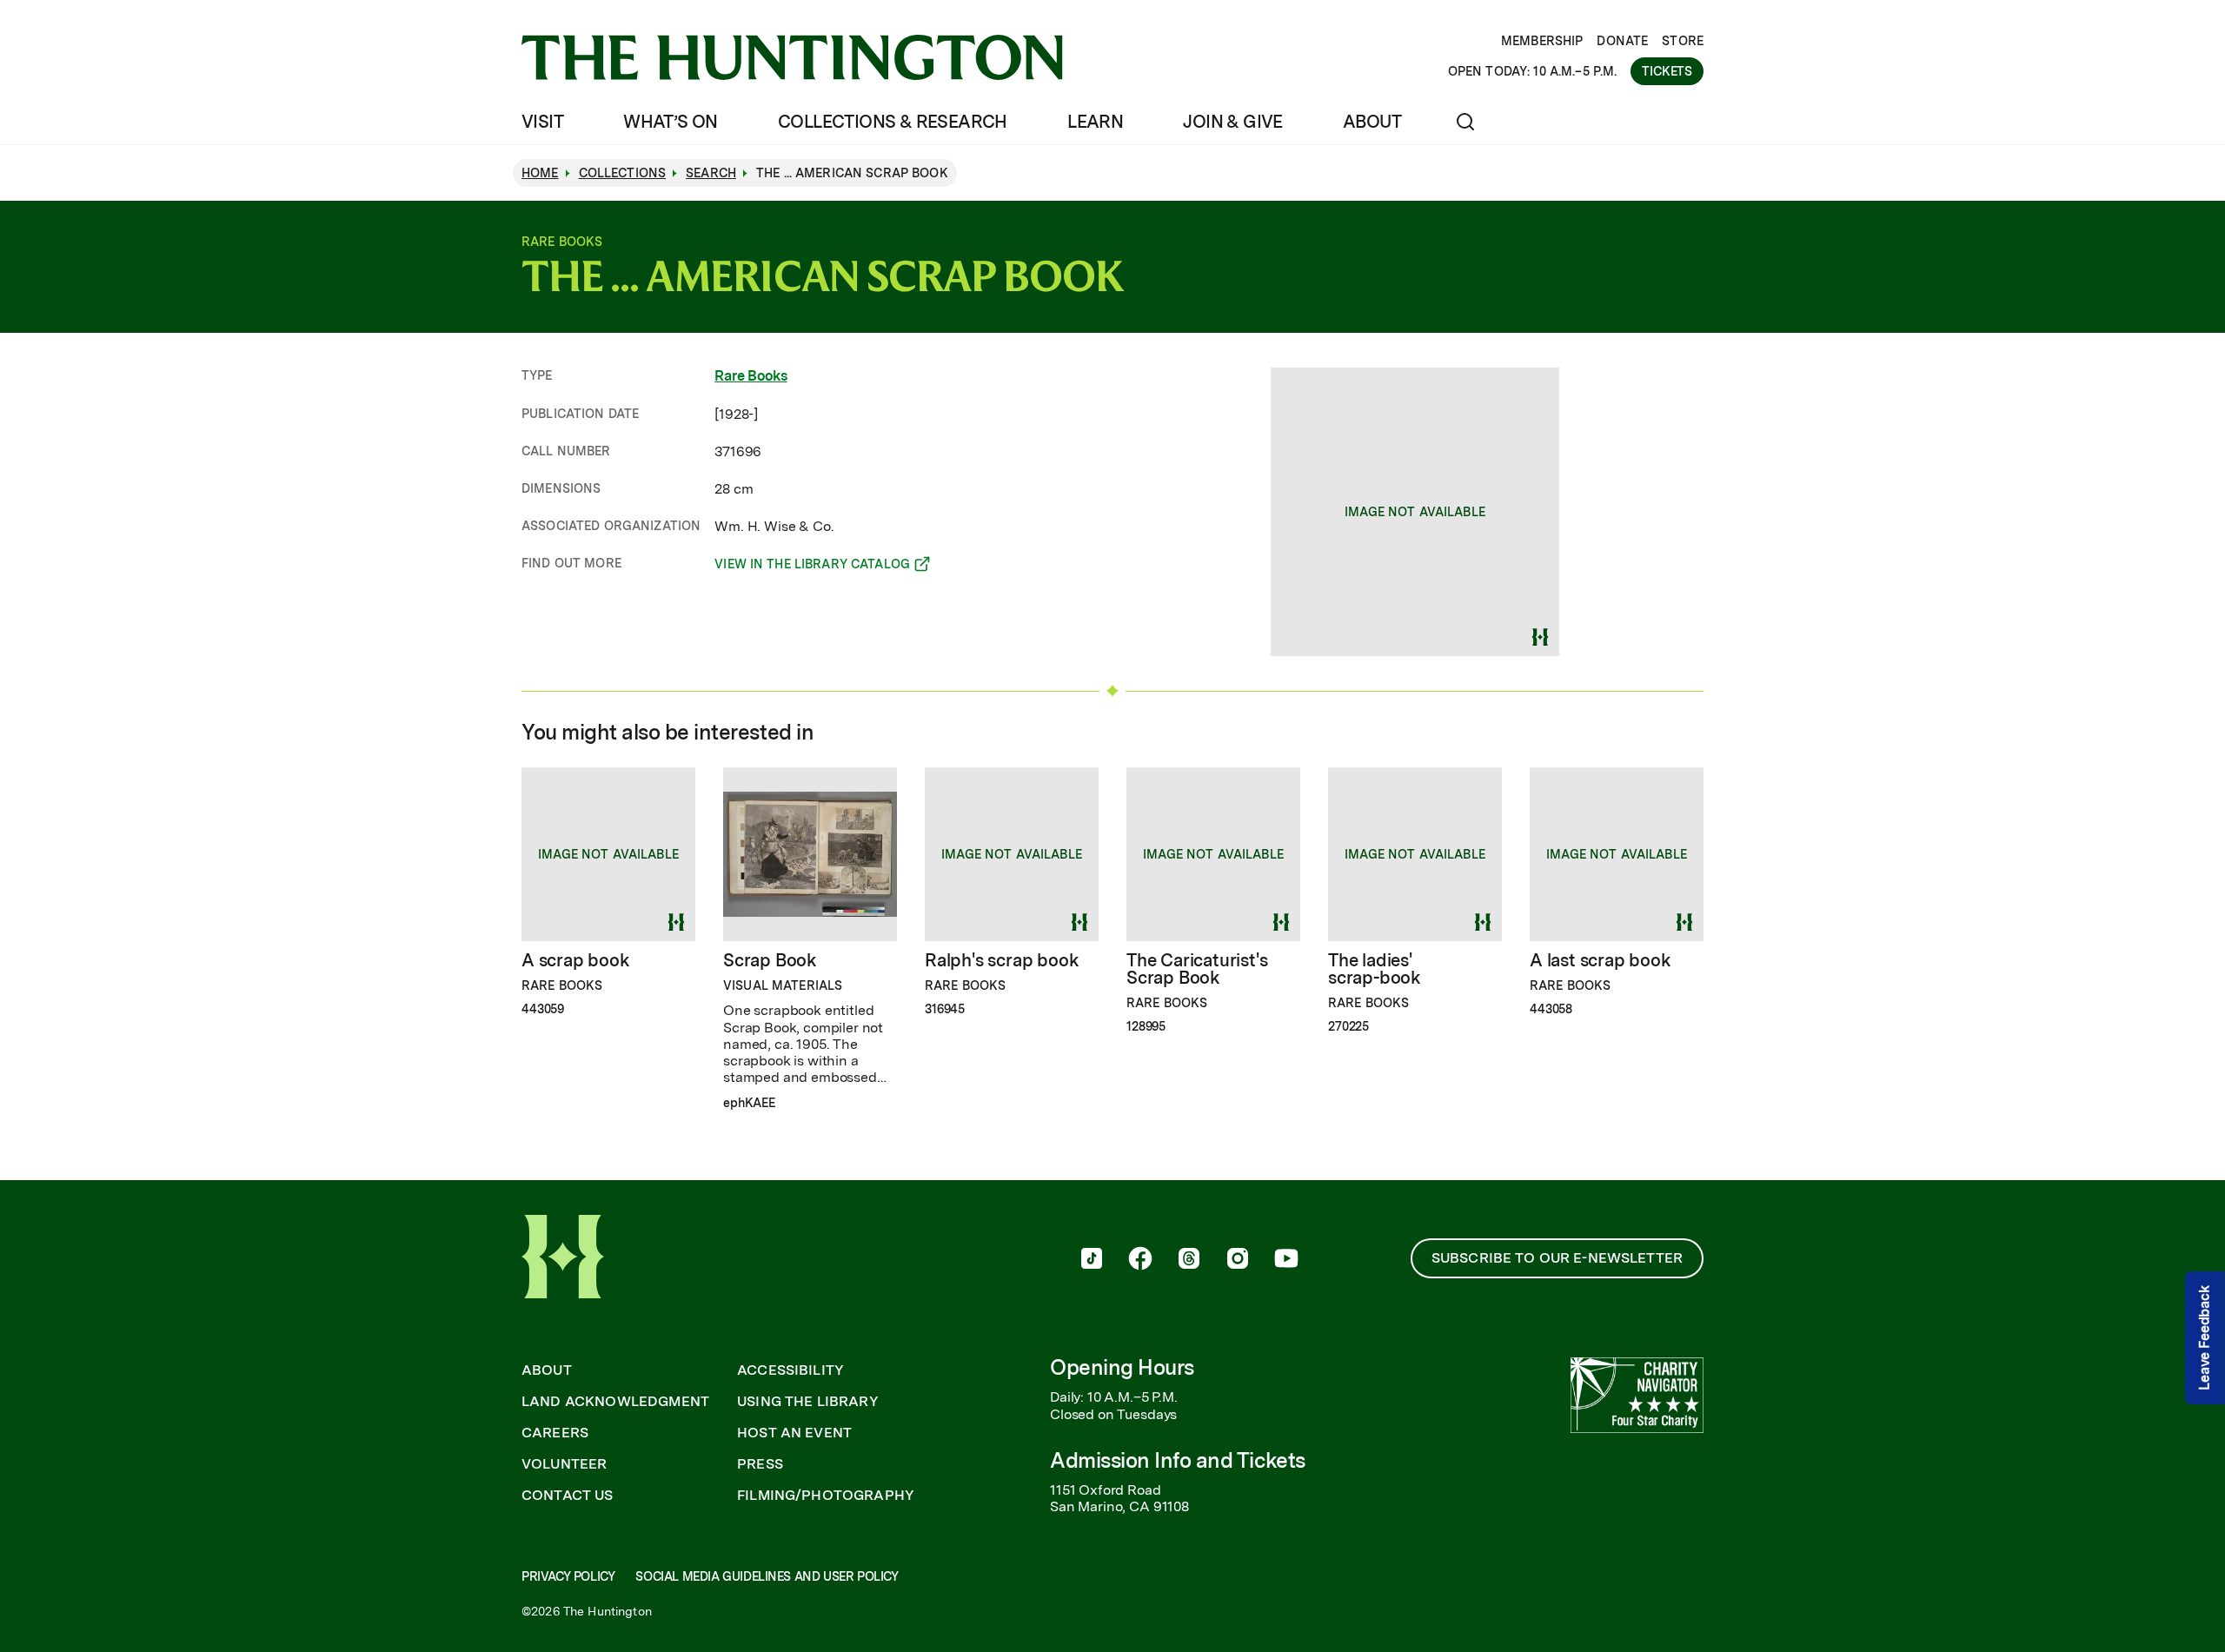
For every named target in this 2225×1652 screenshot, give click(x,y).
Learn (1095, 122)
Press (760, 1464)
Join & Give (1232, 122)
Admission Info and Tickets (1178, 1460)
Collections (623, 173)
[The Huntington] (792, 57)
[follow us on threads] (1189, 1260)
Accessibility (790, 1370)
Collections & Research (893, 122)
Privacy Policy (568, 1576)
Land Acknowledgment (615, 1402)
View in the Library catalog (812, 567)
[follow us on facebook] (1140, 1260)
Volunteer (564, 1464)
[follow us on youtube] (1286, 1260)
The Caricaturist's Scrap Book (1197, 969)
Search (711, 173)
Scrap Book (770, 960)
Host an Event (794, 1433)
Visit (542, 122)
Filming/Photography (826, 1496)
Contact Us (568, 1496)
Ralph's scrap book (1002, 960)
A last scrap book (1601, 960)
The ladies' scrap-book (1375, 969)
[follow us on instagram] (1238, 1260)
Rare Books (751, 376)
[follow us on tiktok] (1092, 1260)
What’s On (671, 122)
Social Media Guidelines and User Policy (767, 1576)
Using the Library (808, 1402)
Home (540, 173)
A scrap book (576, 960)
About (1372, 122)
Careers (555, 1433)
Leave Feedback (2205, 1338)
